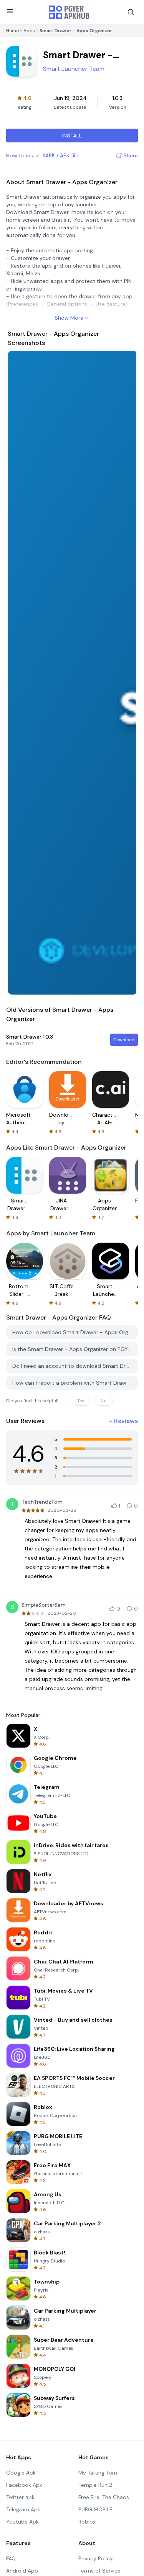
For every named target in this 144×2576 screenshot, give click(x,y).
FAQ (11, 2558)
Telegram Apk (23, 2509)
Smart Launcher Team (74, 69)
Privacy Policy (96, 2558)
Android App (22, 2571)
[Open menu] (10, 11)
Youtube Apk (22, 2522)
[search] (131, 12)
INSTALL (72, 136)
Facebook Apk (24, 2485)
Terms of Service (99, 2571)
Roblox (87, 2522)
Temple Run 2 (95, 2485)
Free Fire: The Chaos (104, 2497)
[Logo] (69, 12)
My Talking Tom (98, 2473)
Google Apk (21, 2473)
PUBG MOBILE (95, 2509)
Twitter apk (20, 2497)
